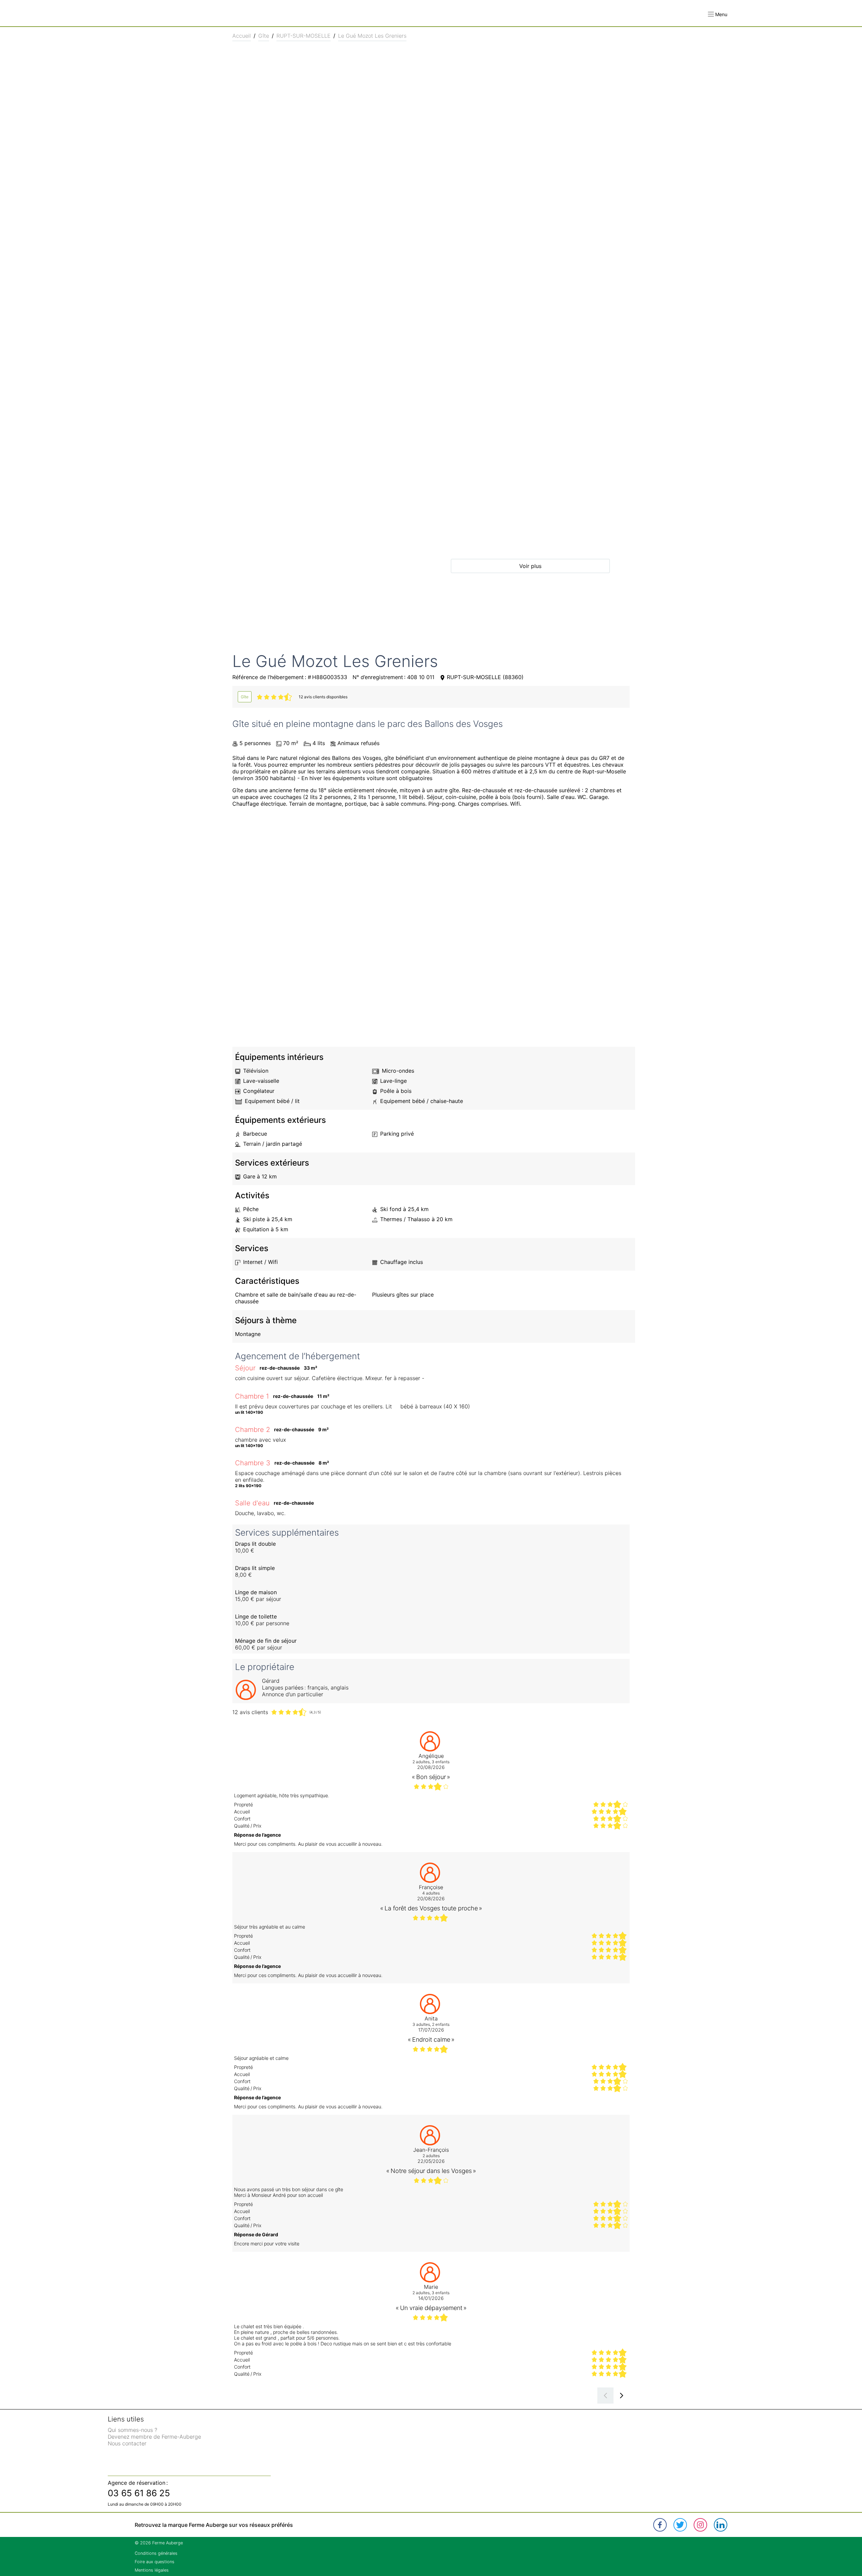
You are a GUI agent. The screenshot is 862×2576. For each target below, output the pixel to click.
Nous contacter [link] (127, 2443)
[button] (718, 14)
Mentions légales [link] (152, 2570)
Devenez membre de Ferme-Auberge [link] (154, 2437)
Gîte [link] (264, 36)
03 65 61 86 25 (139, 2493)
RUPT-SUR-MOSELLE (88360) (485, 677)
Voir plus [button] (530, 566)
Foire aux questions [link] (155, 2562)
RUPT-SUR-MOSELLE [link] (304, 36)
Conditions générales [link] (156, 2553)
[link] (245, 697)
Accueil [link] (242, 36)
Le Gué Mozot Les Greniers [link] (372, 36)
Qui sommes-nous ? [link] (132, 2430)
